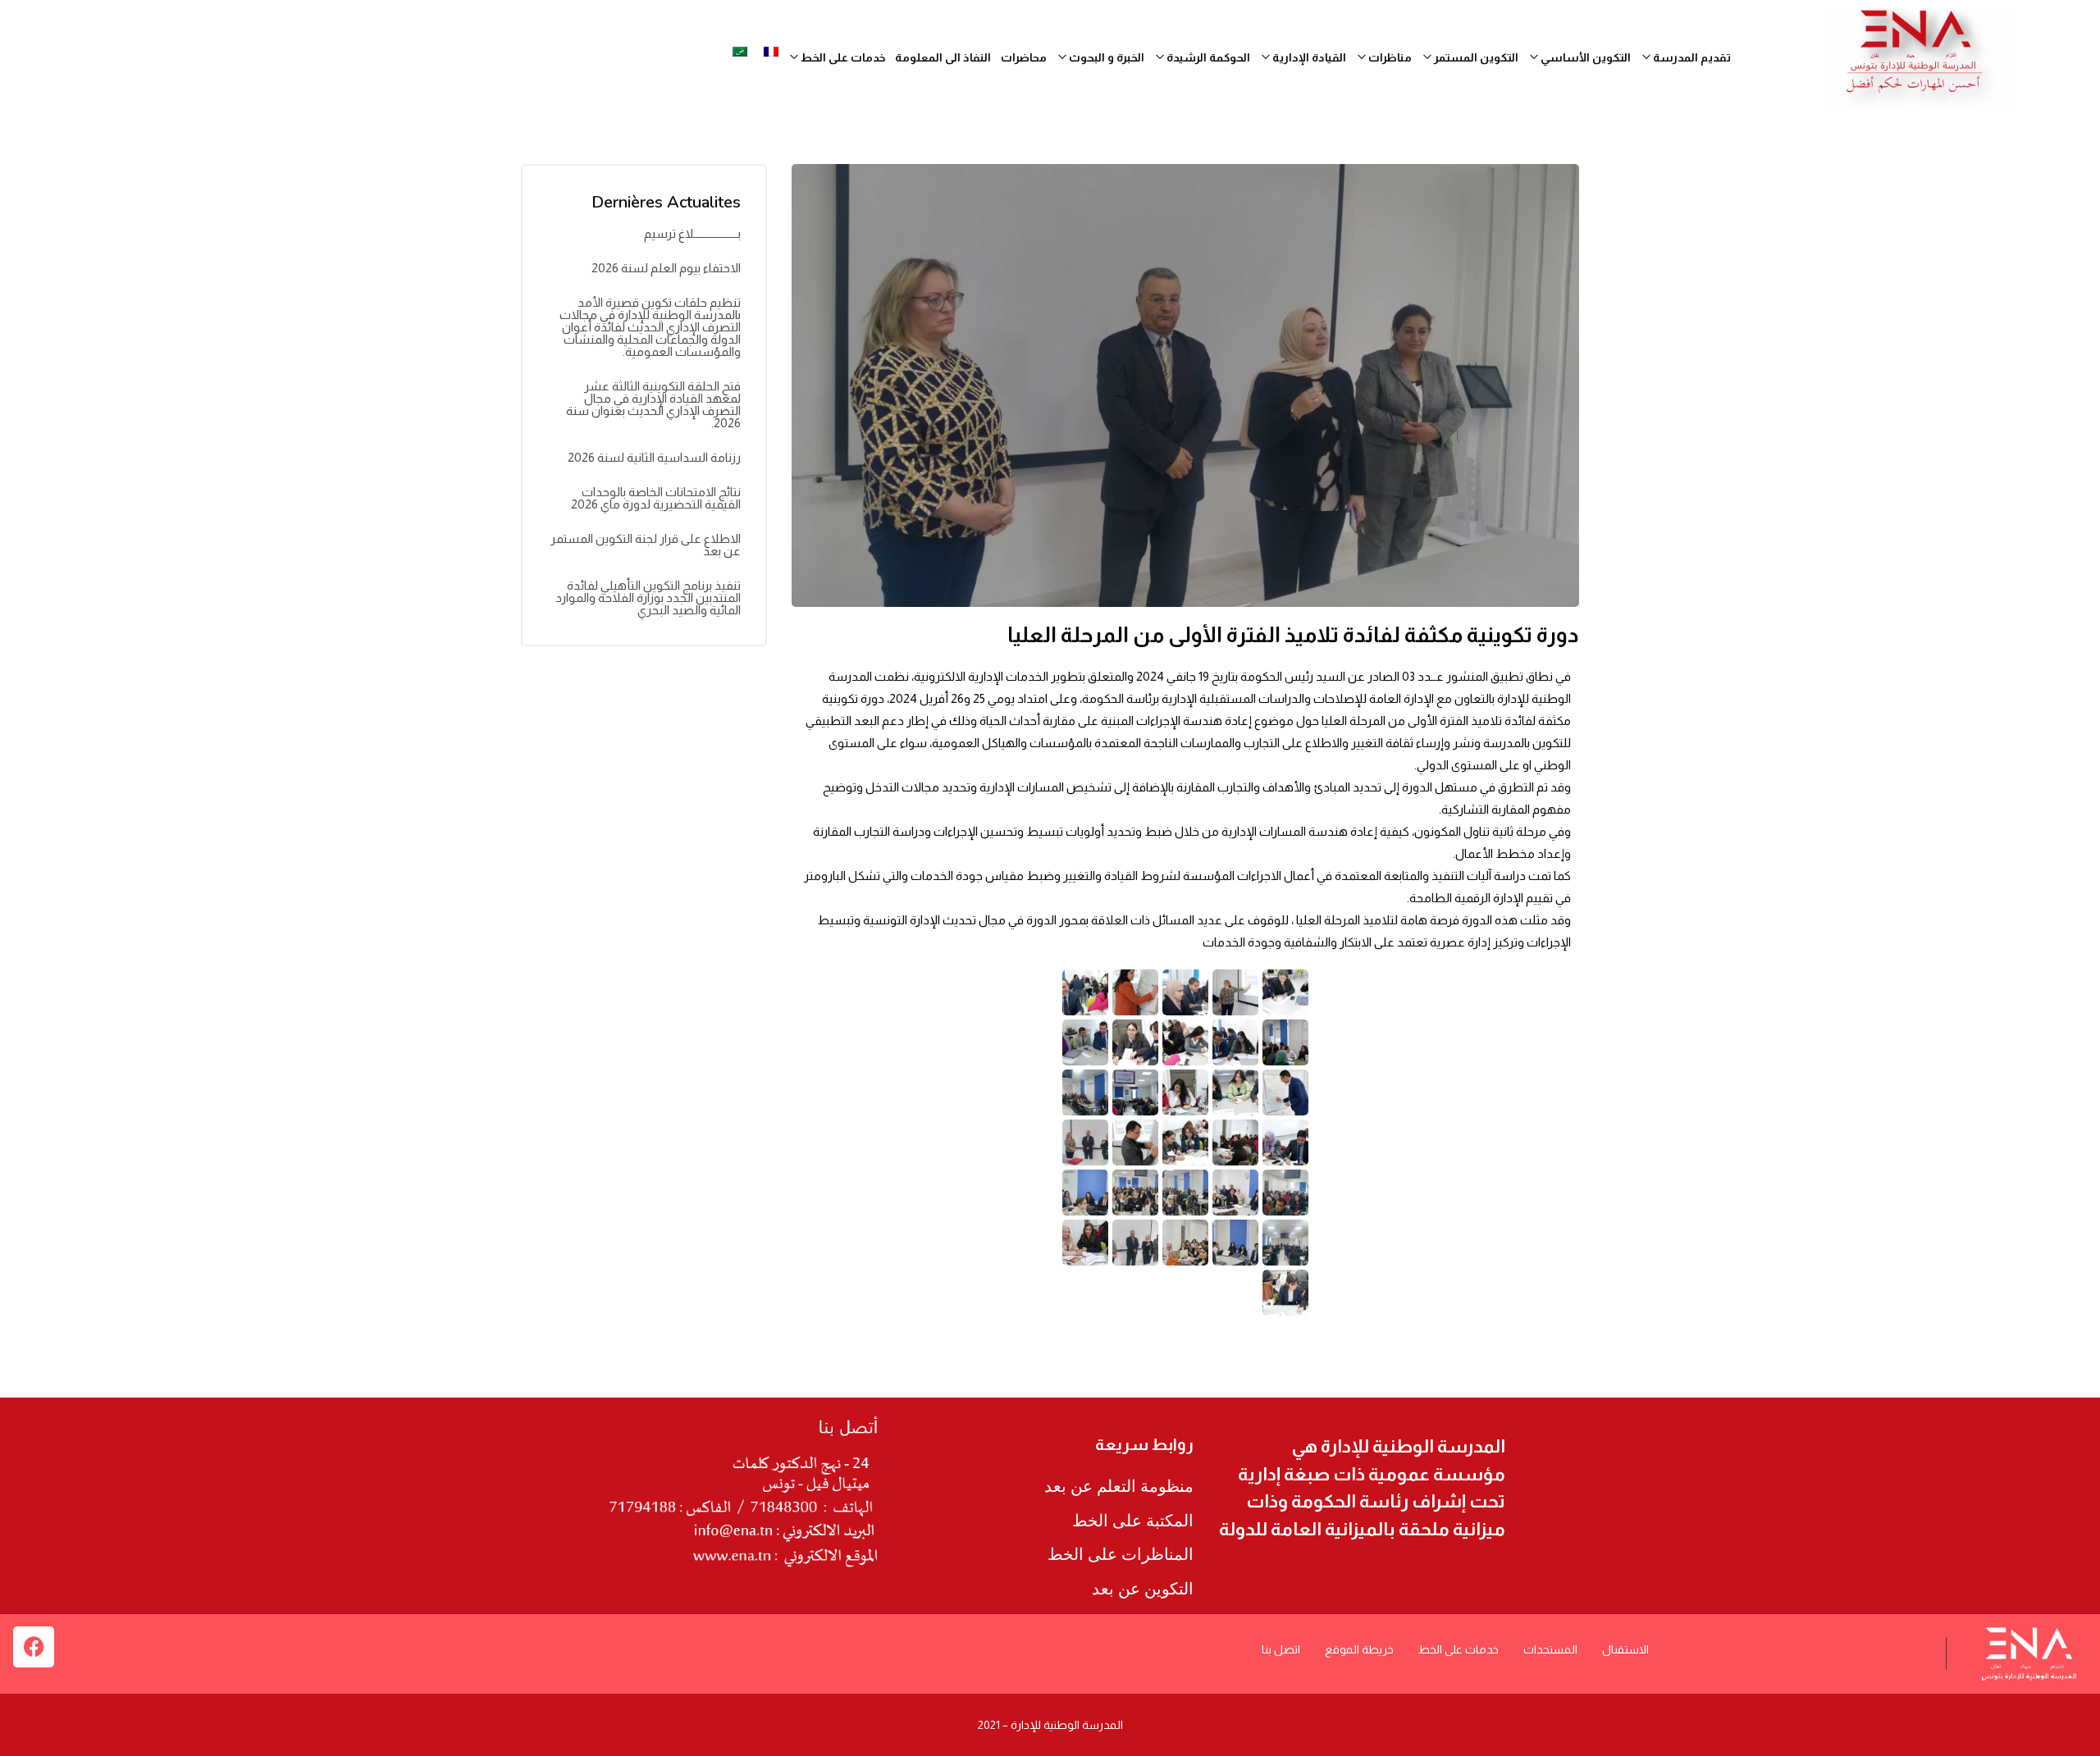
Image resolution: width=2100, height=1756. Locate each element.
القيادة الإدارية (1308, 57)
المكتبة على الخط (1133, 1521)
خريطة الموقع (1359, 1649)
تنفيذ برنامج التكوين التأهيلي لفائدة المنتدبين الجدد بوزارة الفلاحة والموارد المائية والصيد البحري (648, 597)
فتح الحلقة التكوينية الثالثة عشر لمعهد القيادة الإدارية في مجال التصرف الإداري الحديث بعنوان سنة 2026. (653, 404)
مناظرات (1389, 57)
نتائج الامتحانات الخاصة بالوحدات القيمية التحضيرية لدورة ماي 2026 (656, 498)
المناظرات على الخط (1121, 1554)
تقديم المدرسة (1691, 57)
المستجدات (1550, 1649)
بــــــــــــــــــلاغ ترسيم (692, 233)
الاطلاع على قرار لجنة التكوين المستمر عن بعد (646, 545)
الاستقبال (1625, 1649)
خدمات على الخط (1459, 1649)
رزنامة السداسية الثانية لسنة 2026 (654, 457)
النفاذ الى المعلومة (943, 57)
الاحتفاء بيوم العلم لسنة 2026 (666, 268)
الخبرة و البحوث (1105, 57)
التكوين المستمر (1475, 57)
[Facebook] (34, 1647)
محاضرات (1024, 57)
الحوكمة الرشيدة (1207, 57)
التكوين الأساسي (1584, 57)
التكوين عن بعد (1143, 1589)
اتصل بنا (1281, 1649)
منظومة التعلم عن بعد (1119, 1486)
